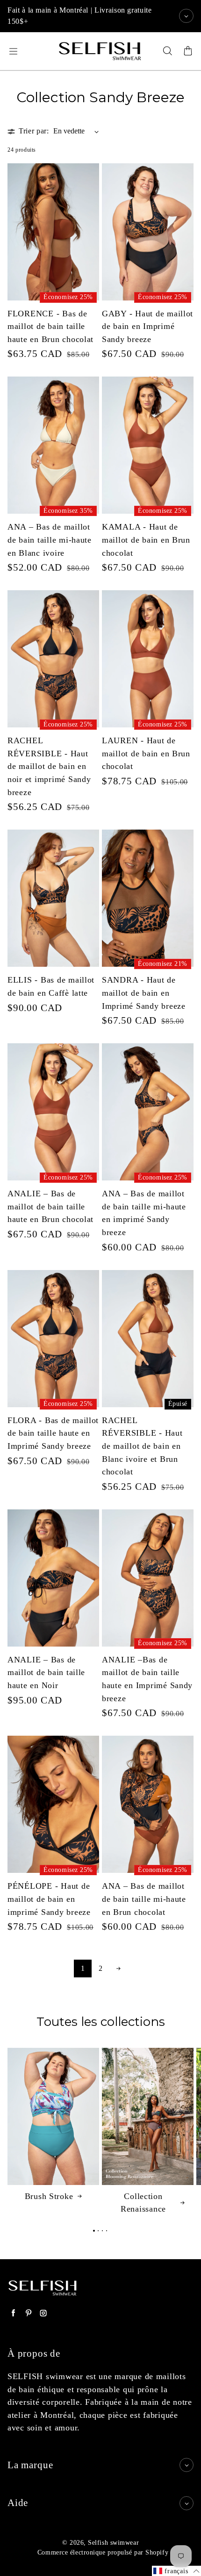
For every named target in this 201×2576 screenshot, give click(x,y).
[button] (176, 2571)
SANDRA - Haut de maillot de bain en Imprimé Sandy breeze (144, 993)
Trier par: (34, 131)
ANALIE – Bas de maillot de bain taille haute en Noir (46, 1672)
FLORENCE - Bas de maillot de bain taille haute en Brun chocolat (50, 326)
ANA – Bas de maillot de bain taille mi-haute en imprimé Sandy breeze (144, 1213)
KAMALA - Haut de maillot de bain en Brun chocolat (146, 540)
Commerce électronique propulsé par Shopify (103, 2552)
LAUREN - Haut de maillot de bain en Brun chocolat (146, 753)
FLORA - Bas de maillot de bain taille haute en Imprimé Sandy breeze (53, 1433)
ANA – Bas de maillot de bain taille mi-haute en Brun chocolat (144, 1899)
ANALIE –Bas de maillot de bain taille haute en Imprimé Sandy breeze (147, 1679)
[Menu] (13, 51)
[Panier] (188, 51)
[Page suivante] (118, 1969)
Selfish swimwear (113, 2543)
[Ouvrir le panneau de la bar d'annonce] (186, 16)
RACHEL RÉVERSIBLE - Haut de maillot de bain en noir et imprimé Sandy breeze (49, 766)
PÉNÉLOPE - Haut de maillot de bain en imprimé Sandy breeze (49, 1899)
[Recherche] (167, 51)
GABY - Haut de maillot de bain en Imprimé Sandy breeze (147, 326)
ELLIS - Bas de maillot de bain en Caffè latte (51, 986)
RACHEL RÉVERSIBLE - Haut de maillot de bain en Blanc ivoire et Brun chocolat (142, 1446)
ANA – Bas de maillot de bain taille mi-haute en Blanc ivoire (50, 540)
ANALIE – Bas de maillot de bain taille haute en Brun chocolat (50, 1206)
